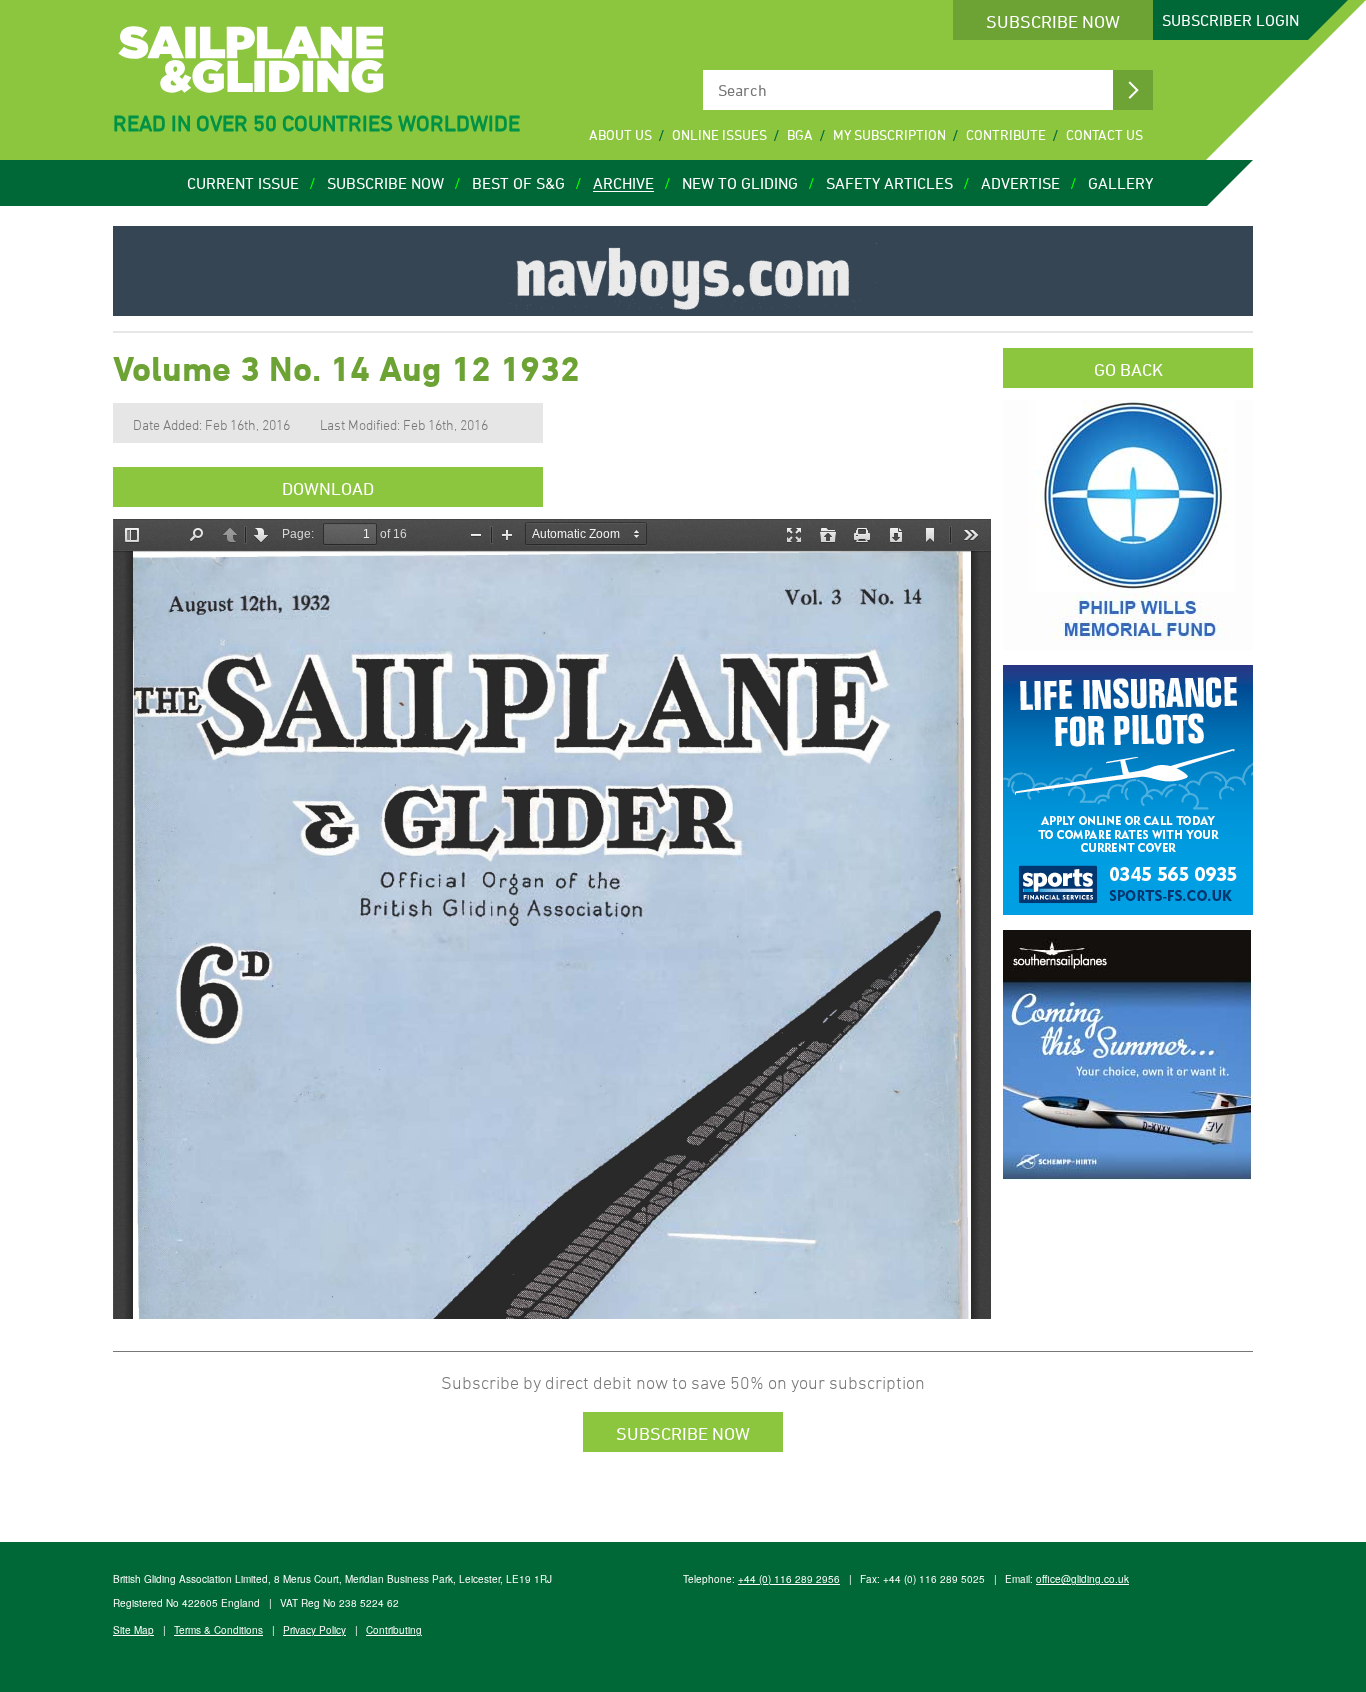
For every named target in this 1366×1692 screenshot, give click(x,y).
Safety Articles (889, 183)
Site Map (133, 1630)
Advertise (1020, 183)
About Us (620, 134)
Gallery (1120, 183)
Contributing (394, 1630)
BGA (800, 134)
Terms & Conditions (218, 1630)
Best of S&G (518, 183)
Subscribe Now (1053, 21)
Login (1230, 20)
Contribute (1006, 134)
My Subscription (889, 134)
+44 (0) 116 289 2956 (789, 1579)
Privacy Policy (314, 1630)
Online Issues (719, 134)
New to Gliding (740, 183)
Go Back (1128, 369)
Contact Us (1104, 134)
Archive (623, 183)
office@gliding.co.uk (1082, 1579)
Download (328, 488)
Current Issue (243, 183)
